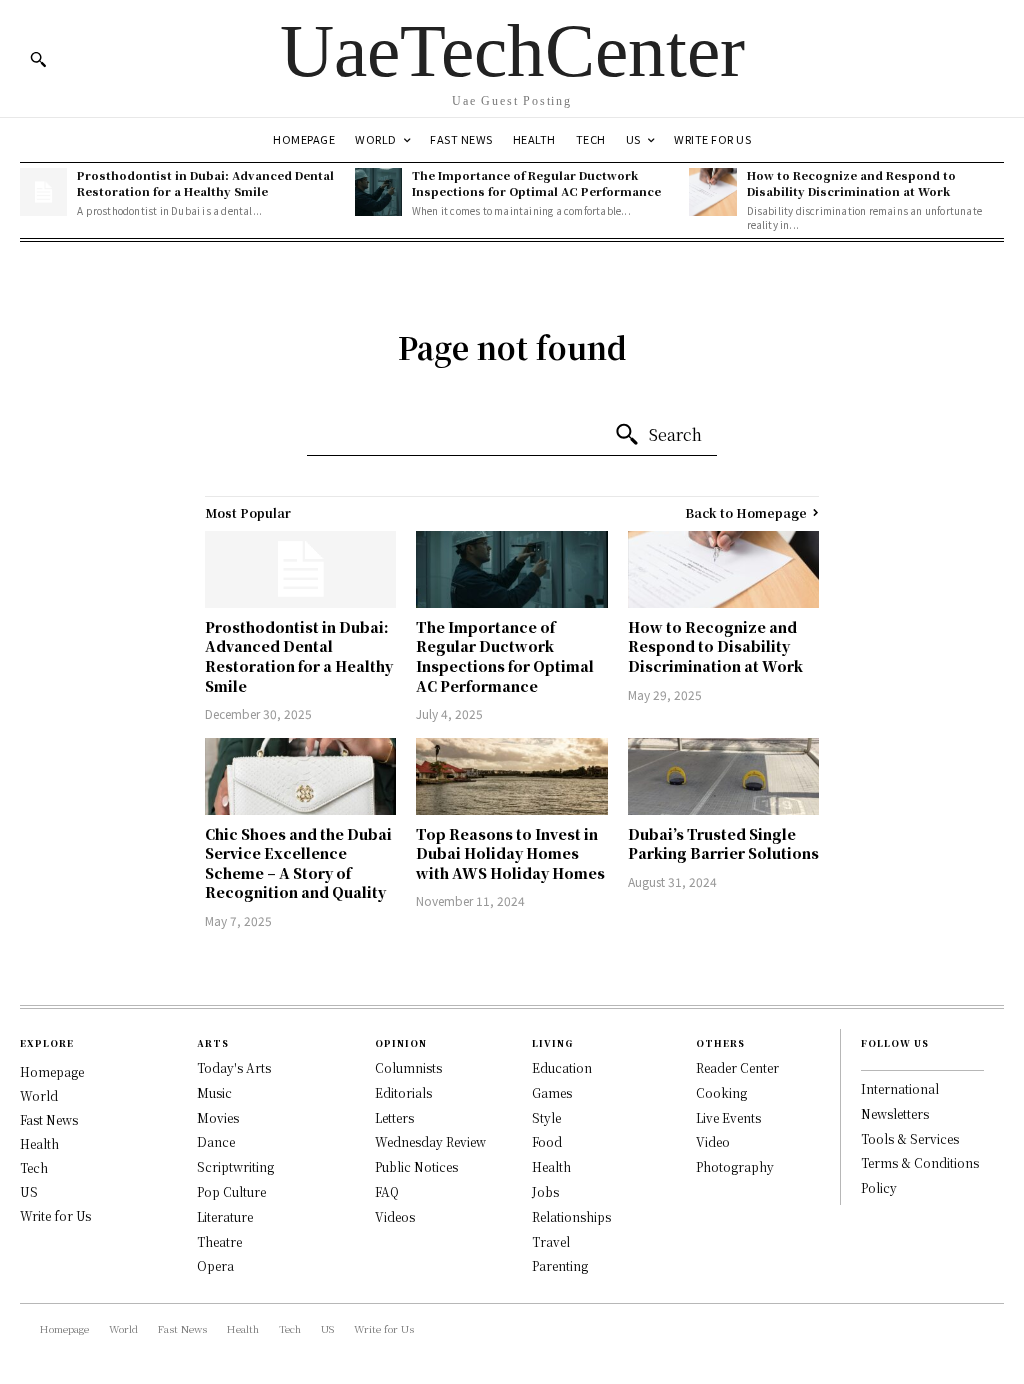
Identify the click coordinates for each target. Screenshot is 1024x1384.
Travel (551, 1241)
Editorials (403, 1092)
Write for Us (55, 1215)
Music (214, 1092)
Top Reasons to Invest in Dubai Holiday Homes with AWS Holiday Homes (510, 853)
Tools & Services (910, 1138)
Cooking (721, 1092)
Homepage (52, 1071)
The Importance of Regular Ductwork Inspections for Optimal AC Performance (536, 182)
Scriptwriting (235, 1166)
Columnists (408, 1067)
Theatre (219, 1241)
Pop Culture (231, 1191)
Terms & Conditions (920, 1162)
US (29, 1191)
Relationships (571, 1216)
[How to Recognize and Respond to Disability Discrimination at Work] (712, 191)
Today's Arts (234, 1067)
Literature (225, 1216)
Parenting (560, 1265)
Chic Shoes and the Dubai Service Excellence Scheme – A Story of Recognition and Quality (298, 863)
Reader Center (737, 1067)
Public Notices (416, 1166)
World (39, 1095)
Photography (735, 1166)
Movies (218, 1117)
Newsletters (895, 1113)
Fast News (49, 1119)
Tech (34, 1167)
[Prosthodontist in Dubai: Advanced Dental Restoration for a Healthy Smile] (43, 191)
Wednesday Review (430, 1141)
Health (39, 1143)
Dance (216, 1141)
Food (547, 1141)
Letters (394, 1117)
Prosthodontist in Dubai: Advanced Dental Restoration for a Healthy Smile (205, 182)
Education (562, 1067)
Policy (879, 1187)
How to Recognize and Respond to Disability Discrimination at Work (851, 182)
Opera (215, 1265)
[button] (38, 59)
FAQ (387, 1191)
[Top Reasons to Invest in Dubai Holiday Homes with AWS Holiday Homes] (511, 776)
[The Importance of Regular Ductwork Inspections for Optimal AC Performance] (378, 191)
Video (713, 1141)
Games (552, 1092)
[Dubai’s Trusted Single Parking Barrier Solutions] (723, 776)
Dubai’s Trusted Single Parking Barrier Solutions (723, 844)
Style (546, 1117)
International (900, 1088)
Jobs (545, 1191)
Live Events (728, 1117)
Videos (395, 1216)
